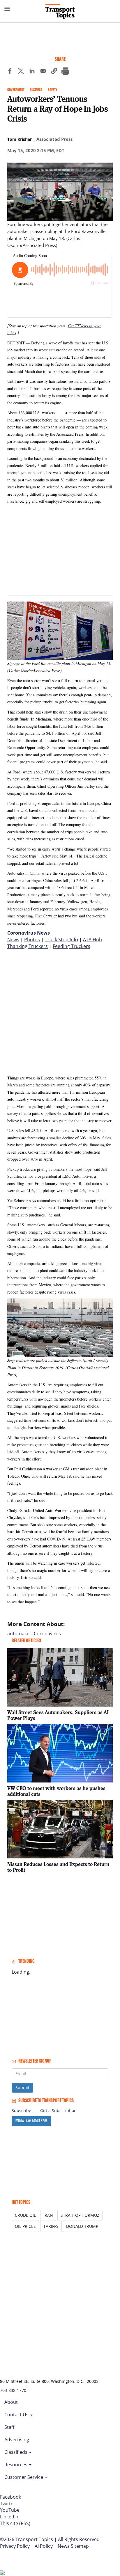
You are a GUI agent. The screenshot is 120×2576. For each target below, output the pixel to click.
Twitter (8, 2504)
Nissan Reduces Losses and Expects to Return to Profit (58, 1867)
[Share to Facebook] (10, 72)
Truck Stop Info (61, 940)
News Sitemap (73, 2546)
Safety (52, 90)
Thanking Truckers (28, 946)
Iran (48, 2215)
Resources (16, 2465)
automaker (19, 1634)
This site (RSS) (15, 2523)
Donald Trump (82, 2226)
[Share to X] (21, 72)
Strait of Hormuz (80, 2215)
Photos (32, 940)
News (13, 940)
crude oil (25, 2215)
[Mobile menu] (7, 9)
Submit (22, 2087)
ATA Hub (92, 940)
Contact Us (17, 2415)
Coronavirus (47, 1634)
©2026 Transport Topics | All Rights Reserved (50, 2539)
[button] (54, 72)
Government (16, 90)
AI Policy (44, 2546)
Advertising (17, 2440)
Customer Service (24, 2477)
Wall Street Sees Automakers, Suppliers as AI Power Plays (58, 1715)
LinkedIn (9, 2517)
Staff (9, 2427)
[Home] (60, 11)
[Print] (65, 72)
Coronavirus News (29, 933)
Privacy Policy (15, 2546)
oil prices (25, 2226)
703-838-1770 (13, 2390)
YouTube (10, 2510)
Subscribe (21, 2110)
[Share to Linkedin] (32, 72)
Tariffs (51, 2226)
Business (36, 90)
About (11, 2402)
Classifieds (16, 2452)
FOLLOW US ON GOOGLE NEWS (31, 2121)
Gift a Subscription (58, 2110)
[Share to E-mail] (43, 72)
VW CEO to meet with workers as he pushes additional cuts (56, 1791)
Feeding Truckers (72, 946)
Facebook (10, 2497)
